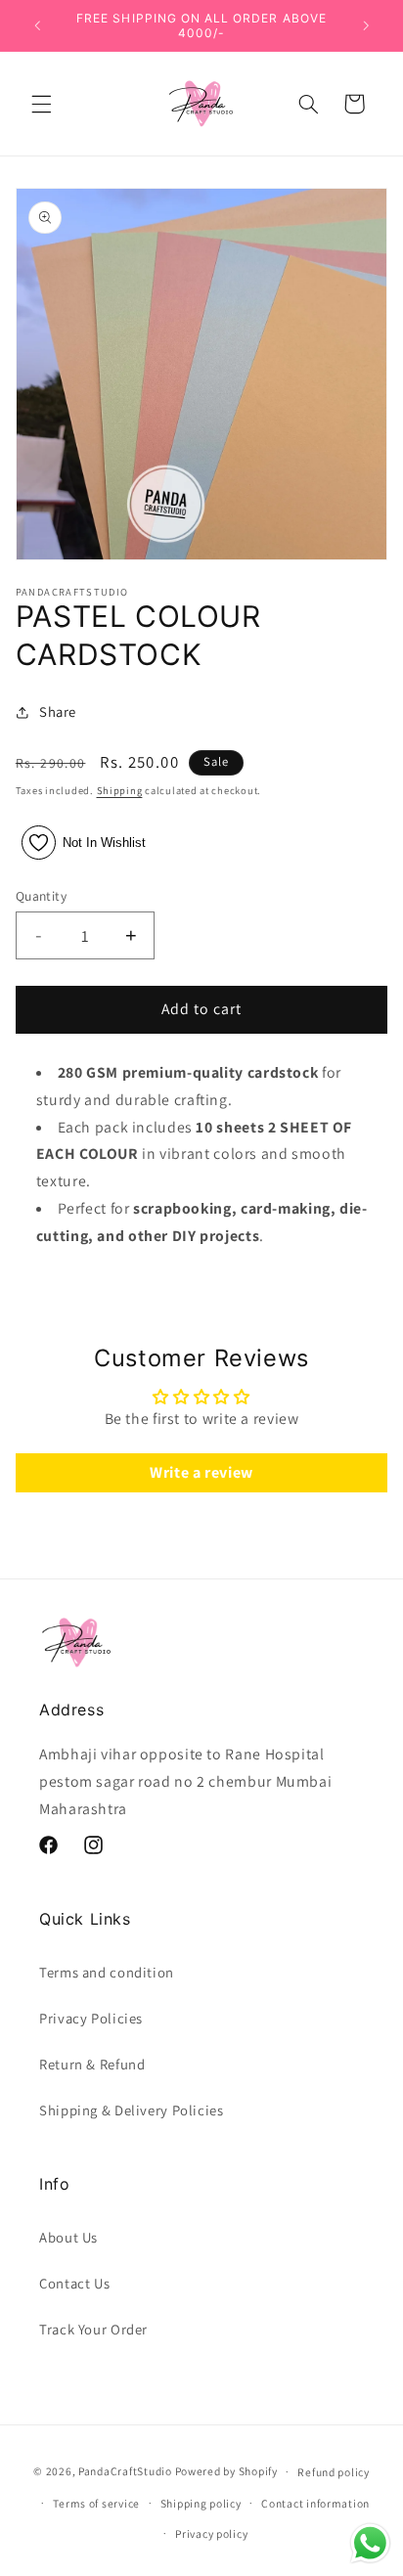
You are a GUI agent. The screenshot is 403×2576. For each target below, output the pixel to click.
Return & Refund (92, 2064)
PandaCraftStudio (125, 2471)
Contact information (315, 2503)
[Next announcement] (366, 25)
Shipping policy (201, 2503)
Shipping (120, 790)
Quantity (41, 896)
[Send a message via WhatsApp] (370, 2543)
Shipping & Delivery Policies (132, 2110)
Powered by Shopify (226, 2471)
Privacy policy (211, 2533)
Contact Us (74, 2283)
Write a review (201, 1472)
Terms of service (96, 2503)
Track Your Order (93, 2329)
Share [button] (58, 711)
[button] (41, 104)
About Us (68, 2237)
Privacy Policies (91, 2018)
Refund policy (334, 2472)
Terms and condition (107, 1972)
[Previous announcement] (37, 25)
